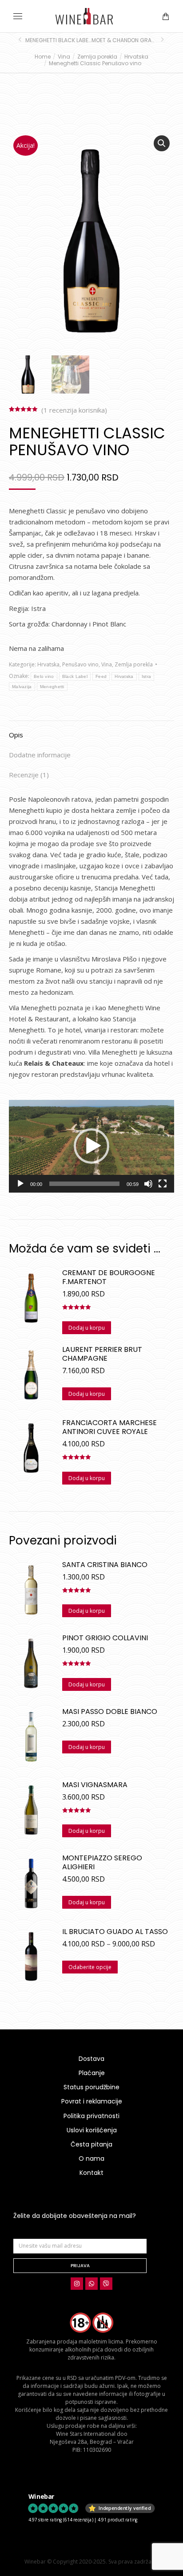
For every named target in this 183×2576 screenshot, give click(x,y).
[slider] (84, 1184)
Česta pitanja (91, 2144)
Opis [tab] (16, 735)
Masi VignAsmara (95, 1785)
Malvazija (22, 687)
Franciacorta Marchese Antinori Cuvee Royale (109, 1427)
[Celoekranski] (163, 1184)
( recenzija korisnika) (74, 410)
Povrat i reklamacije (92, 2101)
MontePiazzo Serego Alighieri (102, 1863)
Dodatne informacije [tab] (40, 755)
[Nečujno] (148, 1184)
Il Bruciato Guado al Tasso (115, 1932)
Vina (107, 664)
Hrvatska (48, 664)
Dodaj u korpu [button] (87, 1328)
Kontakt (91, 2173)
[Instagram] (77, 2284)
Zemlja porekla (134, 664)
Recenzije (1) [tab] (29, 775)
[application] (91, 1146)
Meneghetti (52, 687)
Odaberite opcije (90, 1967)
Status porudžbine (91, 2087)
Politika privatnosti (91, 2116)
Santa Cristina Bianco (105, 1565)
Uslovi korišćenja (92, 2130)
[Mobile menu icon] (18, 16)
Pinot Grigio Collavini (105, 1638)
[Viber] (106, 2284)
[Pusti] (20, 1184)
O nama (91, 2158)
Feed (101, 676)
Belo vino (44, 676)
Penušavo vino (80, 664)
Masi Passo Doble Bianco (110, 1712)
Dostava (91, 2059)
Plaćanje (92, 2073)
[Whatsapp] (91, 2284)
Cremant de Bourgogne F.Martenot (109, 1277)
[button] (131, 7)
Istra (147, 676)
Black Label (75, 676)
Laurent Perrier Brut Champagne (102, 1354)
